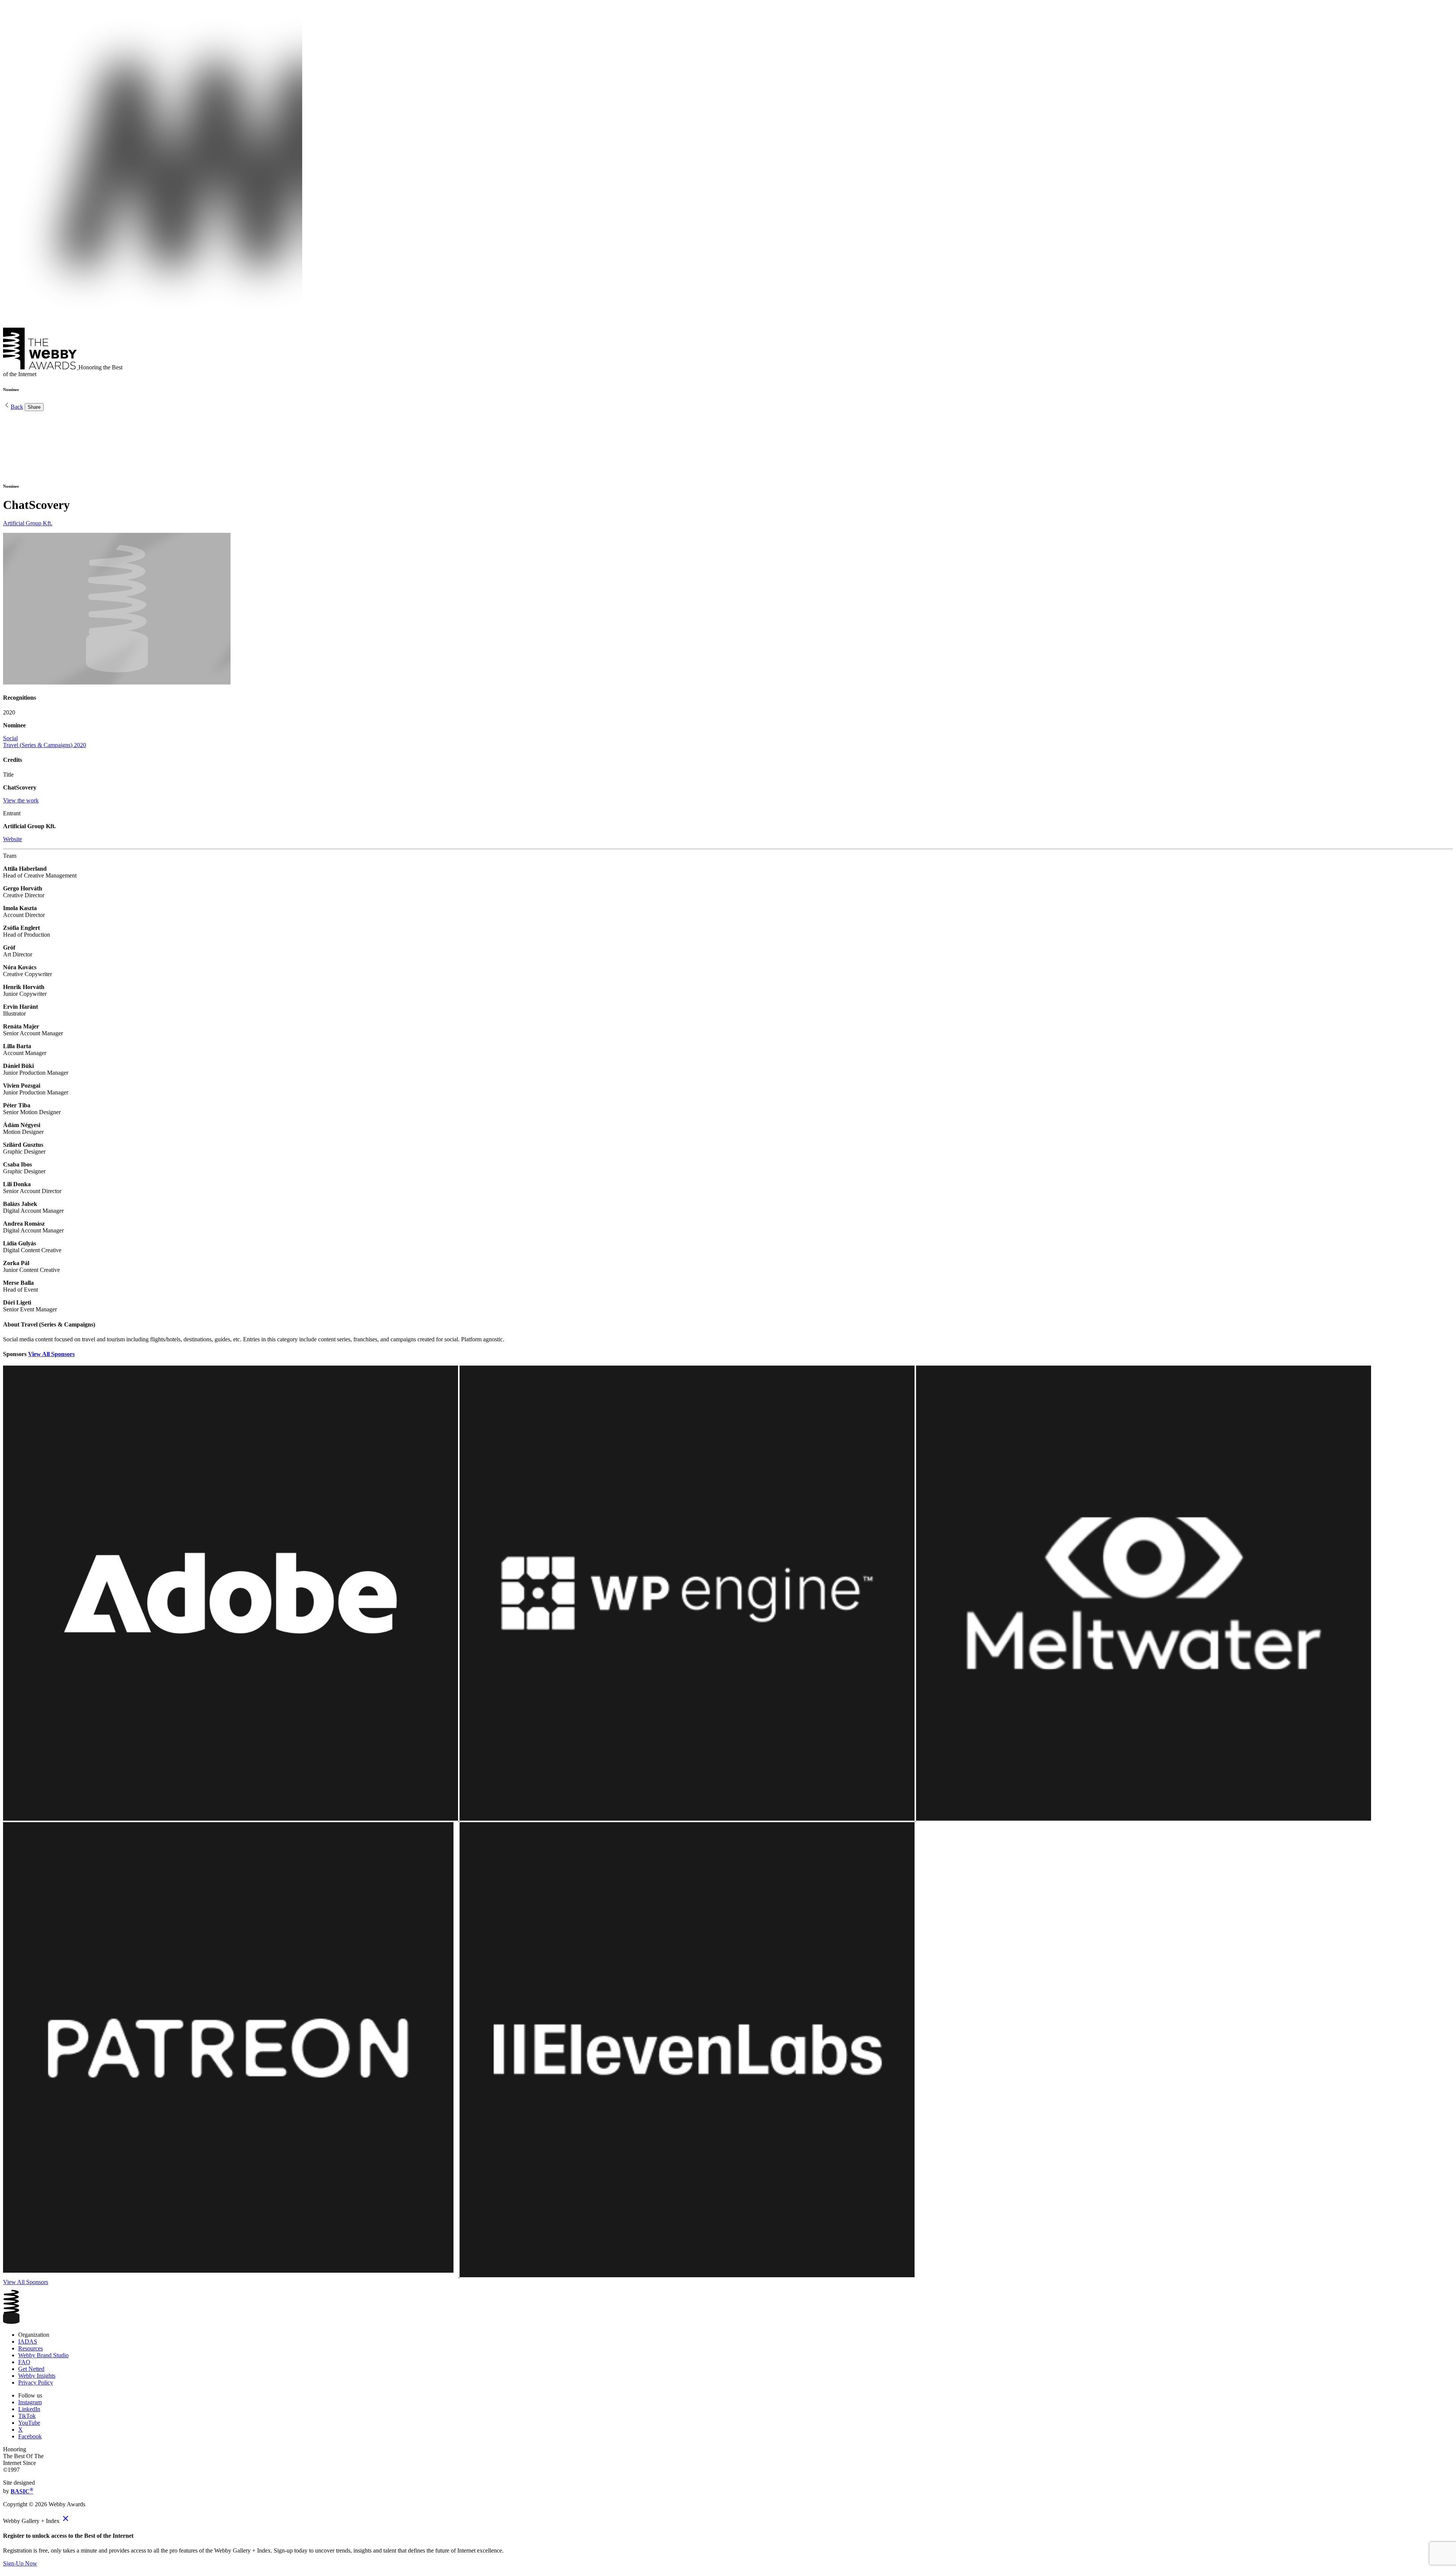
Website (13, 839)
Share (34, 407)
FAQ (24, 2362)
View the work (21, 800)
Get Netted (31, 2369)
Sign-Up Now (20, 2563)
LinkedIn (29, 2409)
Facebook (30, 2436)
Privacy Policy (36, 2382)
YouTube (29, 2423)
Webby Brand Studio (43, 2355)
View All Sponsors (51, 1354)
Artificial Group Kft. (28, 523)
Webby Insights (37, 2376)
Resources (31, 2348)
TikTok (27, 2416)
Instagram (30, 2402)
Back (17, 407)
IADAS (28, 2342)
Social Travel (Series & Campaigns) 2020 (45, 742)
